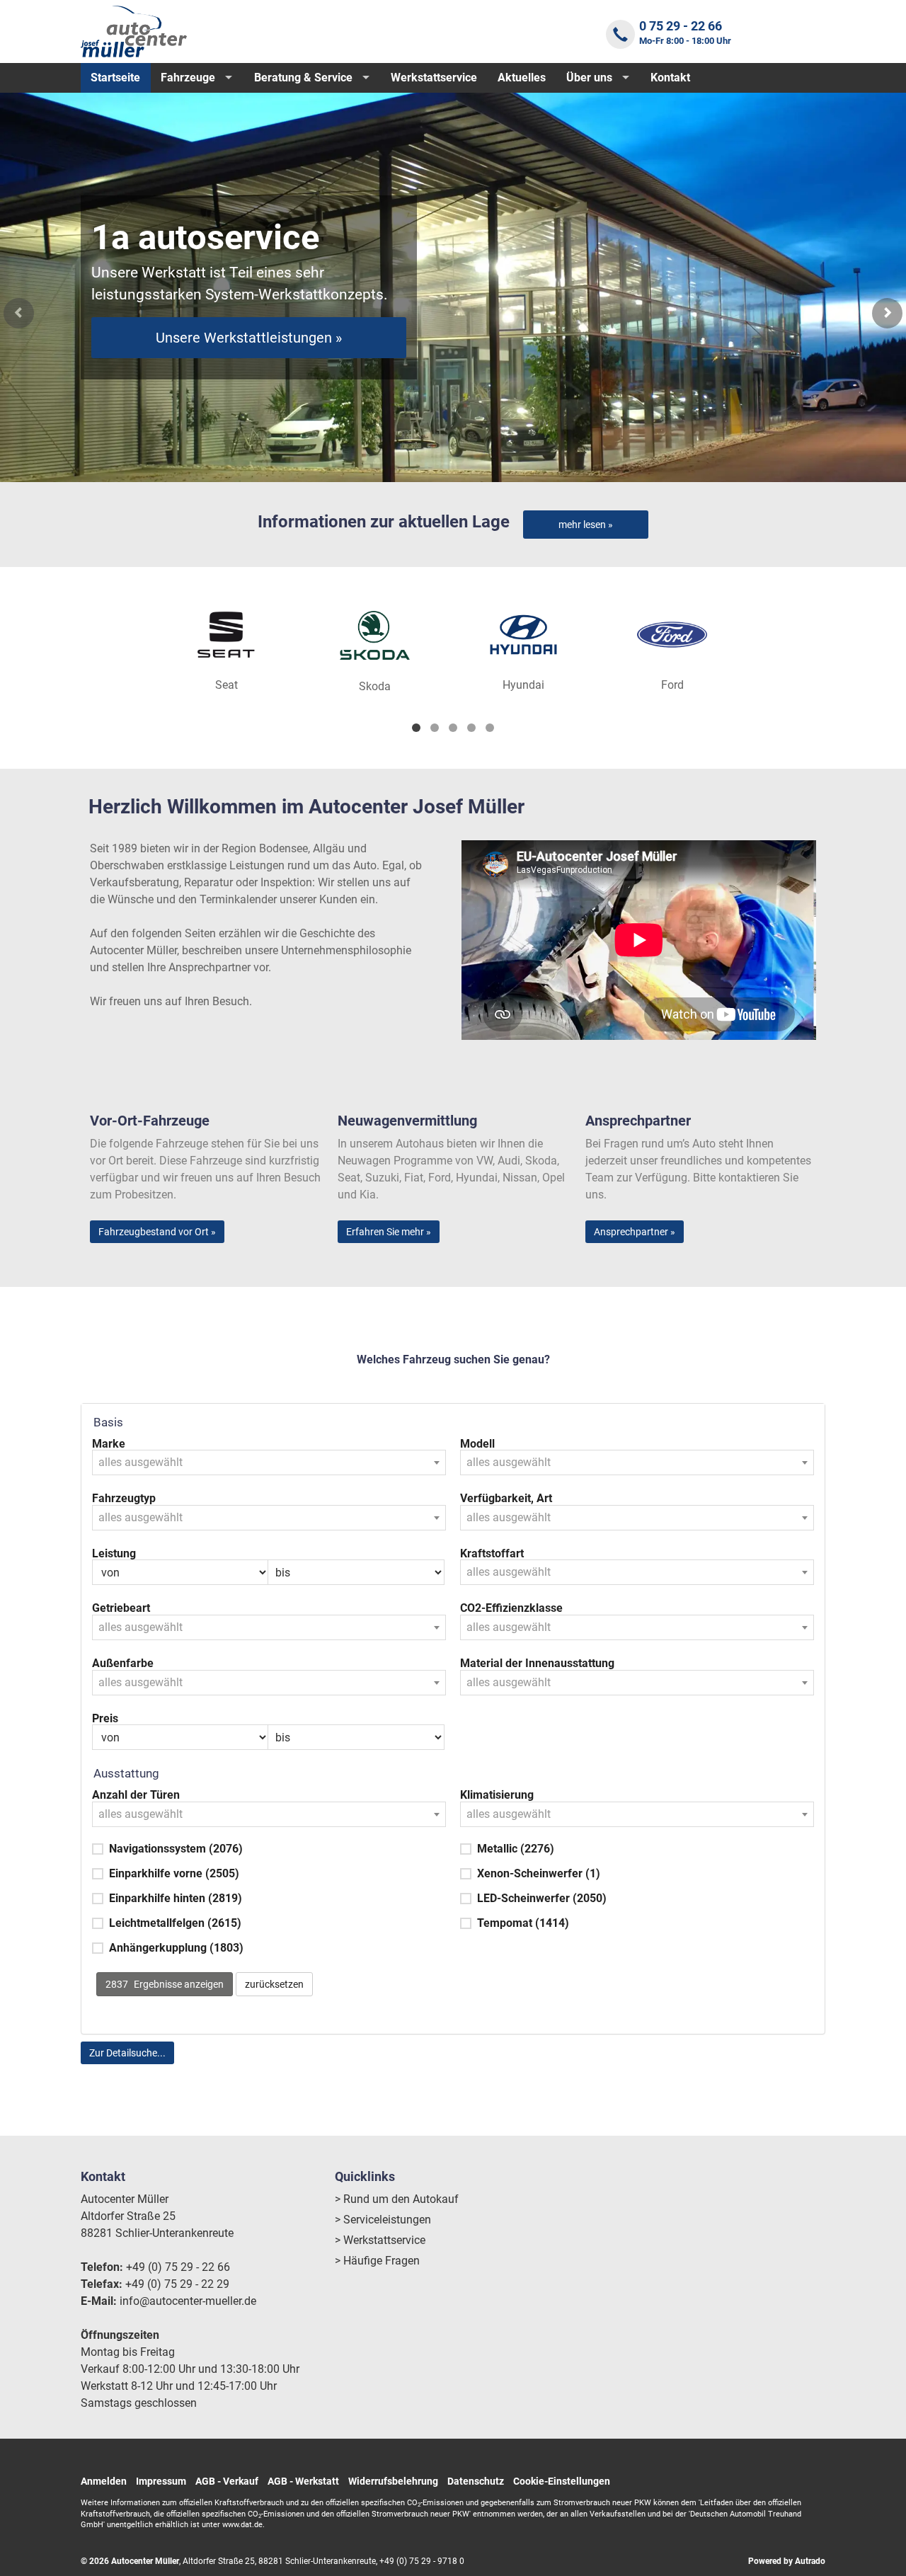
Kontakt (670, 78)
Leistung (114, 1554)
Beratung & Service (303, 78)
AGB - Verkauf (227, 2481)
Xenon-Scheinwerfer (539, 1873)
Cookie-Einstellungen (562, 2481)
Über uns (589, 78)
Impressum (161, 2481)
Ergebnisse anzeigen (165, 1984)
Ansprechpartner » (635, 1232)
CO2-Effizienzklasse (511, 1608)
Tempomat (523, 1923)
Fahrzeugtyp (124, 1499)
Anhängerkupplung (176, 1948)
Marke (109, 1444)
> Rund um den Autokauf (397, 2199)
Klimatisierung (497, 1795)
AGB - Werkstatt (303, 2481)
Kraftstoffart (492, 1554)
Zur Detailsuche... (127, 2053)
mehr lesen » (586, 525)
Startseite (115, 78)
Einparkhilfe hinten (176, 1898)
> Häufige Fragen (377, 2261)
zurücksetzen (274, 1984)
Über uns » (249, 355)
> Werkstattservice (380, 2240)
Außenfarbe (123, 1664)
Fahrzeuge (188, 78)
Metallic (516, 1849)
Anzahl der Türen (136, 1795)
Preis (105, 1719)
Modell (477, 1444)
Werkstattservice (434, 78)
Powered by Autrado (787, 2561)
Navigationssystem (176, 1849)
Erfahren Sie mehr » (389, 1232)
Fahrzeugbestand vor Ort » (157, 1232)
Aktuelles (522, 78)
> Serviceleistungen (383, 2220)
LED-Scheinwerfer (542, 1898)
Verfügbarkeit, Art (506, 1499)
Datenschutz (476, 2481)
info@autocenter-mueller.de (188, 2301)
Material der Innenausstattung (537, 1664)
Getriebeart (121, 1608)
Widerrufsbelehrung (393, 2481)
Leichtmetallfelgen (175, 1923)
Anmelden (104, 2481)
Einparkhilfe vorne (174, 1873)
